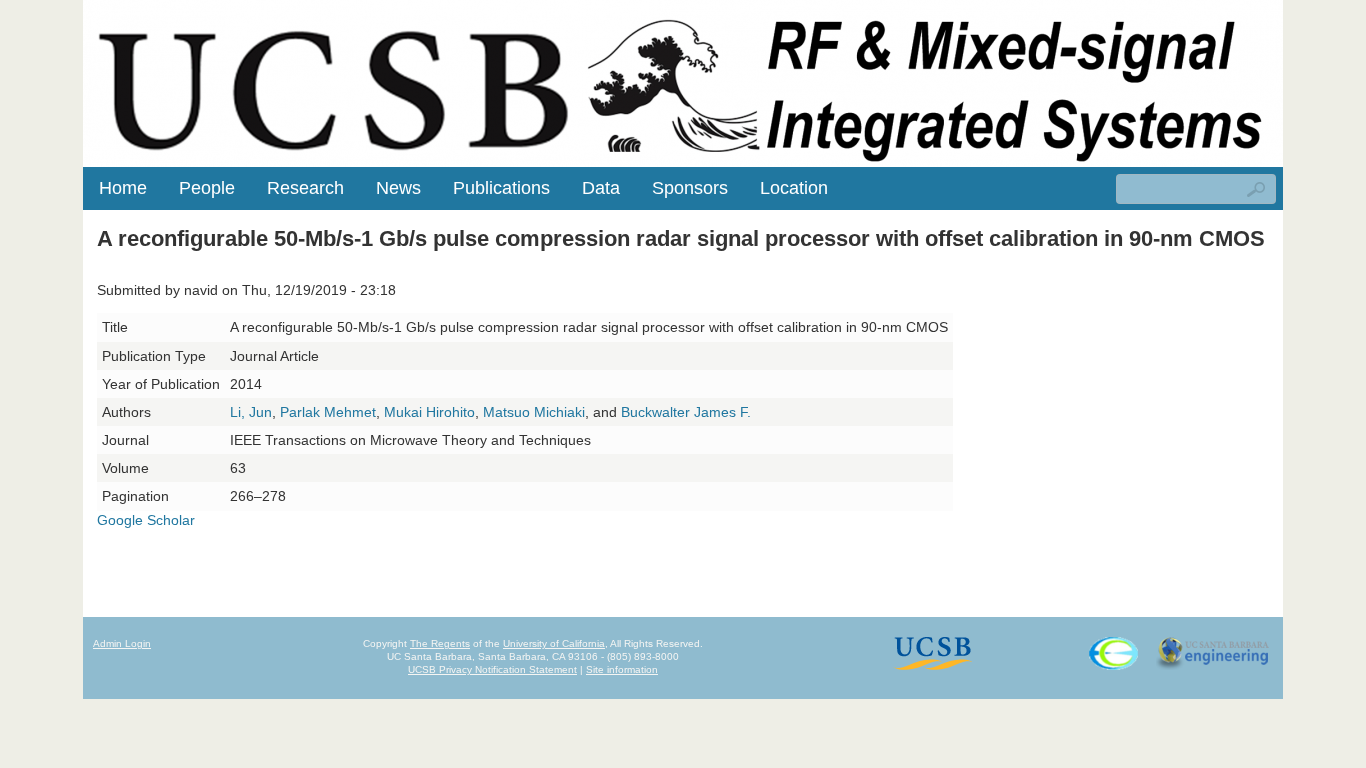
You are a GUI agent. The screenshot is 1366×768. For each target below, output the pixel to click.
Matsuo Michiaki (534, 412)
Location (794, 188)
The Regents (440, 643)
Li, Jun (251, 412)
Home (123, 188)
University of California (554, 643)
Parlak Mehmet (328, 412)
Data (601, 188)
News (398, 188)
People (207, 188)
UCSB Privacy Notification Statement (492, 669)
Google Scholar (146, 520)
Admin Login (122, 643)
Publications (501, 188)
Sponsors (690, 188)
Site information (622, 669)
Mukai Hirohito (429, 412)
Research (305, 188)
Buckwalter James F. (686, 412)
